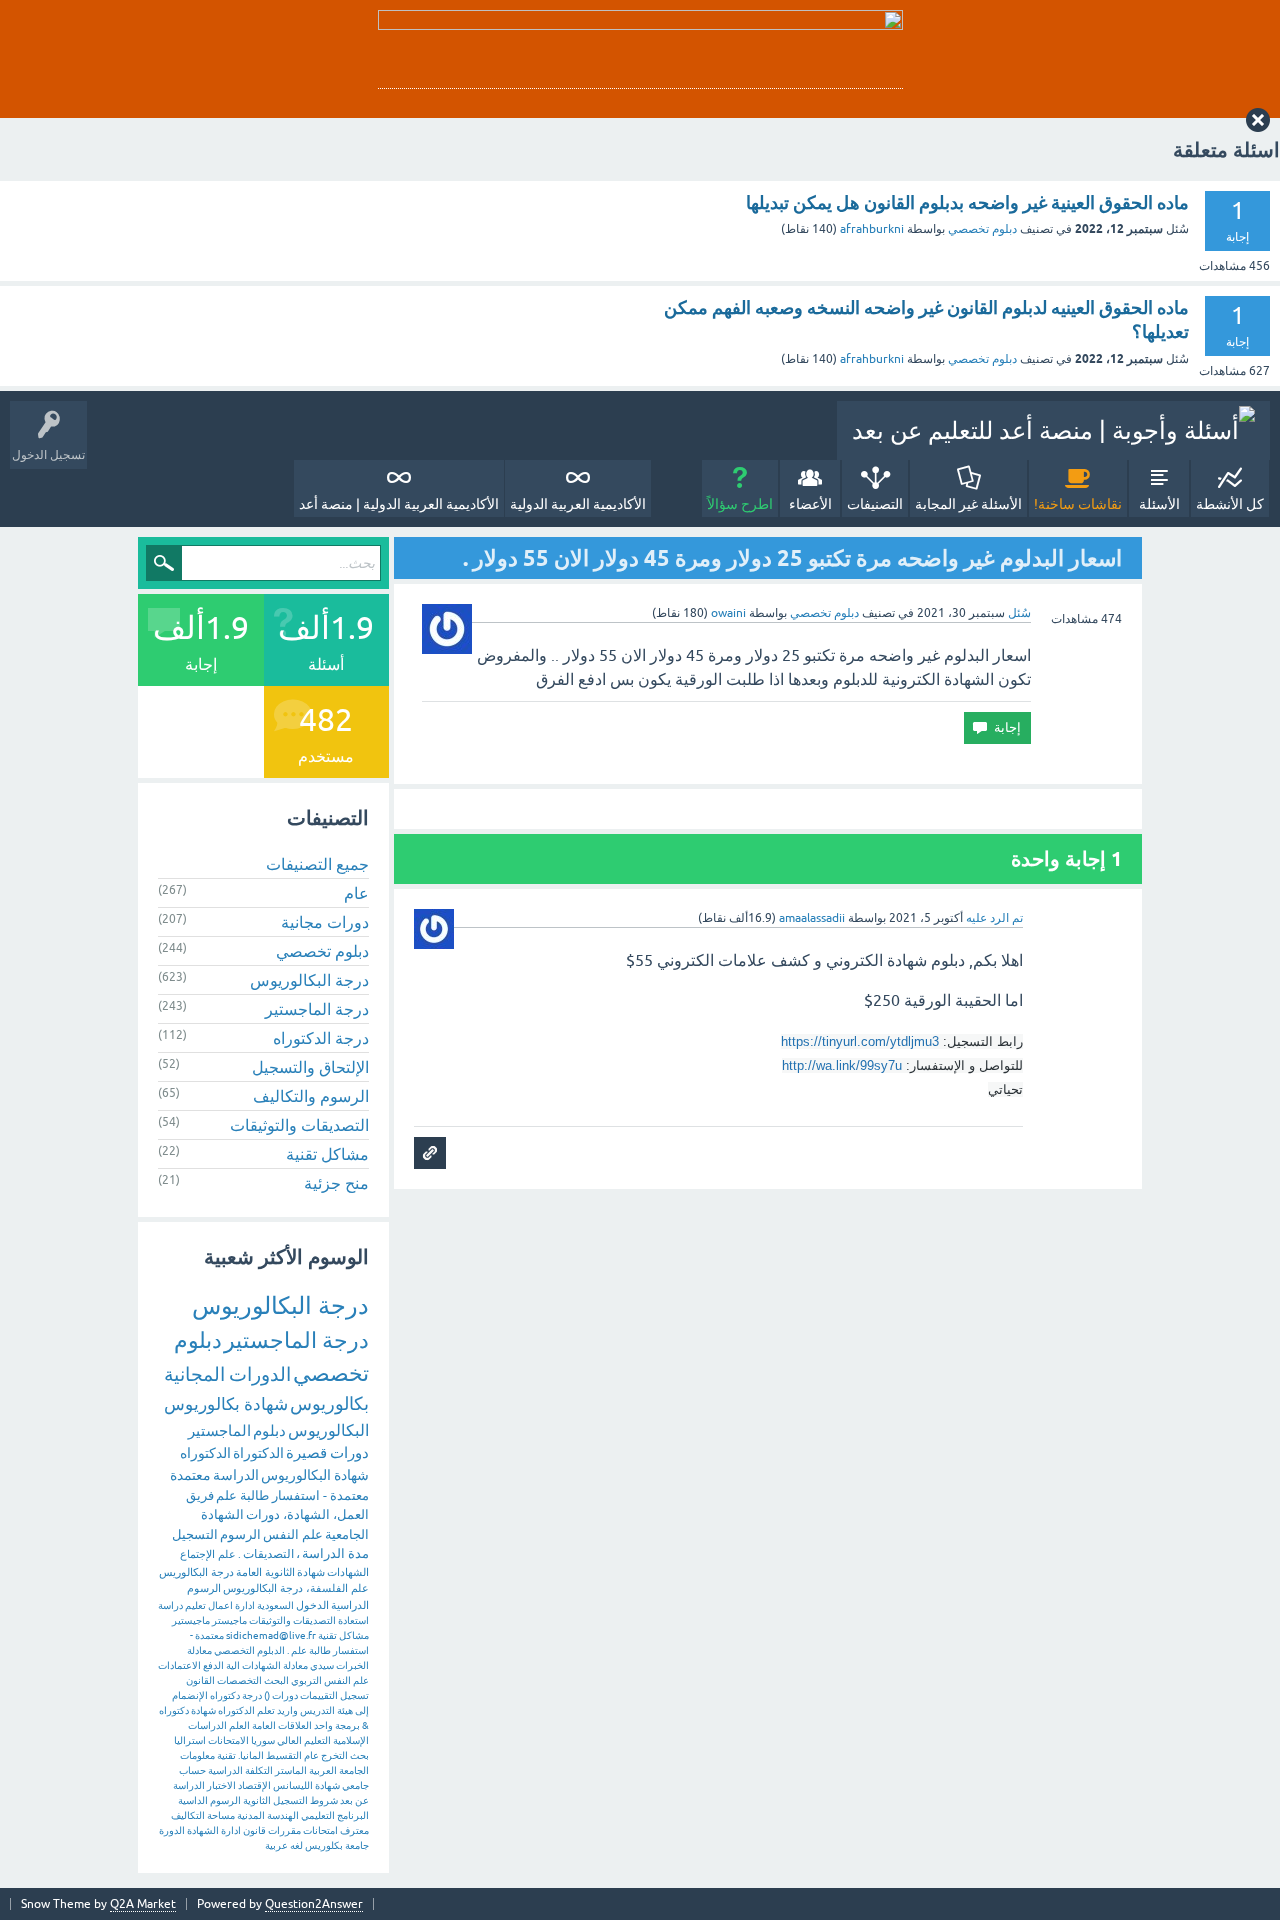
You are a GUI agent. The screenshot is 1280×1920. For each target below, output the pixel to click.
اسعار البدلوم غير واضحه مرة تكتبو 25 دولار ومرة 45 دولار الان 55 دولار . (792, 558)
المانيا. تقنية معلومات (222, 1755)
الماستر (291, 1770)
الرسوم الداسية (209, 1800)
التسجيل (195, 1534)
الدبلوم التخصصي (249, 1650)
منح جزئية (336, 1183)
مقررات (284, 1830)
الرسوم (240, 1534)
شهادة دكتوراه (187, 1710)
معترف (354, 1830)
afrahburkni (872, 229)
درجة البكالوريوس (309, 980)
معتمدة (190, 1475)
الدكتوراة (258, 1453)
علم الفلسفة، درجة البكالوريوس (296, 1588)
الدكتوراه (205, 1453)
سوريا (263, 1740)
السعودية (275, 1605)
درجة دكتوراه (236, 1695)
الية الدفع (221, 1665)
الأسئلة (1159, 504)
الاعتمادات (179, 1665)
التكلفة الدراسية (240, 1770)
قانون (254, 1830)
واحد (323, 1725)
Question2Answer (314, 1904)
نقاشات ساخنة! (1078, 504)
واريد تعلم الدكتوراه (258, 1710)
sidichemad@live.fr (271, 1635)
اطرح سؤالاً (740, 504)
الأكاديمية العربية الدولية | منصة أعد (399, 504)
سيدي (322, 1665)
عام (356, 893)
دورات (285, 1695)
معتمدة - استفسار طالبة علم (292, 1495)
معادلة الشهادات (275, 1665)
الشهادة (203, 1830)
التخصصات (239, 1680)
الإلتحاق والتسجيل (310, 1067)
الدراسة (236, 1475)
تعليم (195, 1605)
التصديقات (268, 1554)
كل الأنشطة (1230, 504)
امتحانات (320, 1830)
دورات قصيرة (327, 1452)
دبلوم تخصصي (982, 229)
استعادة (353, 1620)
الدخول (312, 1605)
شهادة (311, 1572)
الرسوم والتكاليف (311, 1096)
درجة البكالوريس (196, 1572)
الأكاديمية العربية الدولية (578, 504)
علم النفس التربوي (330, 1680)
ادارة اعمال (231, 1605)
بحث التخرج (345, 1755)
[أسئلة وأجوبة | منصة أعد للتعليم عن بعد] (1053, 430)
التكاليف (188, 1815)
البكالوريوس (328, 1430)
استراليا (190, 1740)
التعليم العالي (304, 1740)
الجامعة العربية (339, 1770)
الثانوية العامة (265, 1572)
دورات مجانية (325, 922)
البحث (276, 1680)
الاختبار (221, 1785)
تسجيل (354, 1695)
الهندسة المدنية (268, 1815)
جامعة (357, 1845)
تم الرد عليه (994, 918)
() (267, 1695)
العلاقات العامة (282, 1725)
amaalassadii (812, 918)
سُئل (1019, 613)
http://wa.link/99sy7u (842, 1065)
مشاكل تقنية (327, 1154)
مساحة (221, 1815)
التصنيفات (875, 504)
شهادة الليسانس (306, 1785)
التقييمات (319, 1695)
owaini (728, 613)
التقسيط (284, 1755)
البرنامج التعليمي (335, 1815)
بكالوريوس (329, 1403)
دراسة (170, 1605)
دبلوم (269, 1430)
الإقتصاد (254, 1785)
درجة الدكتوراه (321, 1038)
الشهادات (348, 1572)
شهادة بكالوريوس (226, 1404)
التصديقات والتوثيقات (299, 1125)
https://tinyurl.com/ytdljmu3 (860, 1041)
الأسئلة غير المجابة (968, 504)
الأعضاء (810, 504)
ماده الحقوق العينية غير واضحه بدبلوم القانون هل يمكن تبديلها (967, 202)
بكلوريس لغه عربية (304, 1845)
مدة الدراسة (335, 1553)
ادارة (231, 1830)
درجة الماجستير (317, 1009)
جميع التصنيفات (317, 864)
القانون (200, 1680)
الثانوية (257, 1800)
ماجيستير (191, 1620)
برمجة (347, 1725)
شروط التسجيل (305, 1800)
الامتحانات (228, 1740)
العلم (239, 1725)
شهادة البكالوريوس (315, 1475)
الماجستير (219, 1430)
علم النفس (293, 1534)
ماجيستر (229, 1620)
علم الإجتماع (208, 1554)
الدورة (172, 1830)
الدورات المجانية (227, 1374)
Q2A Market (143, 1904)
